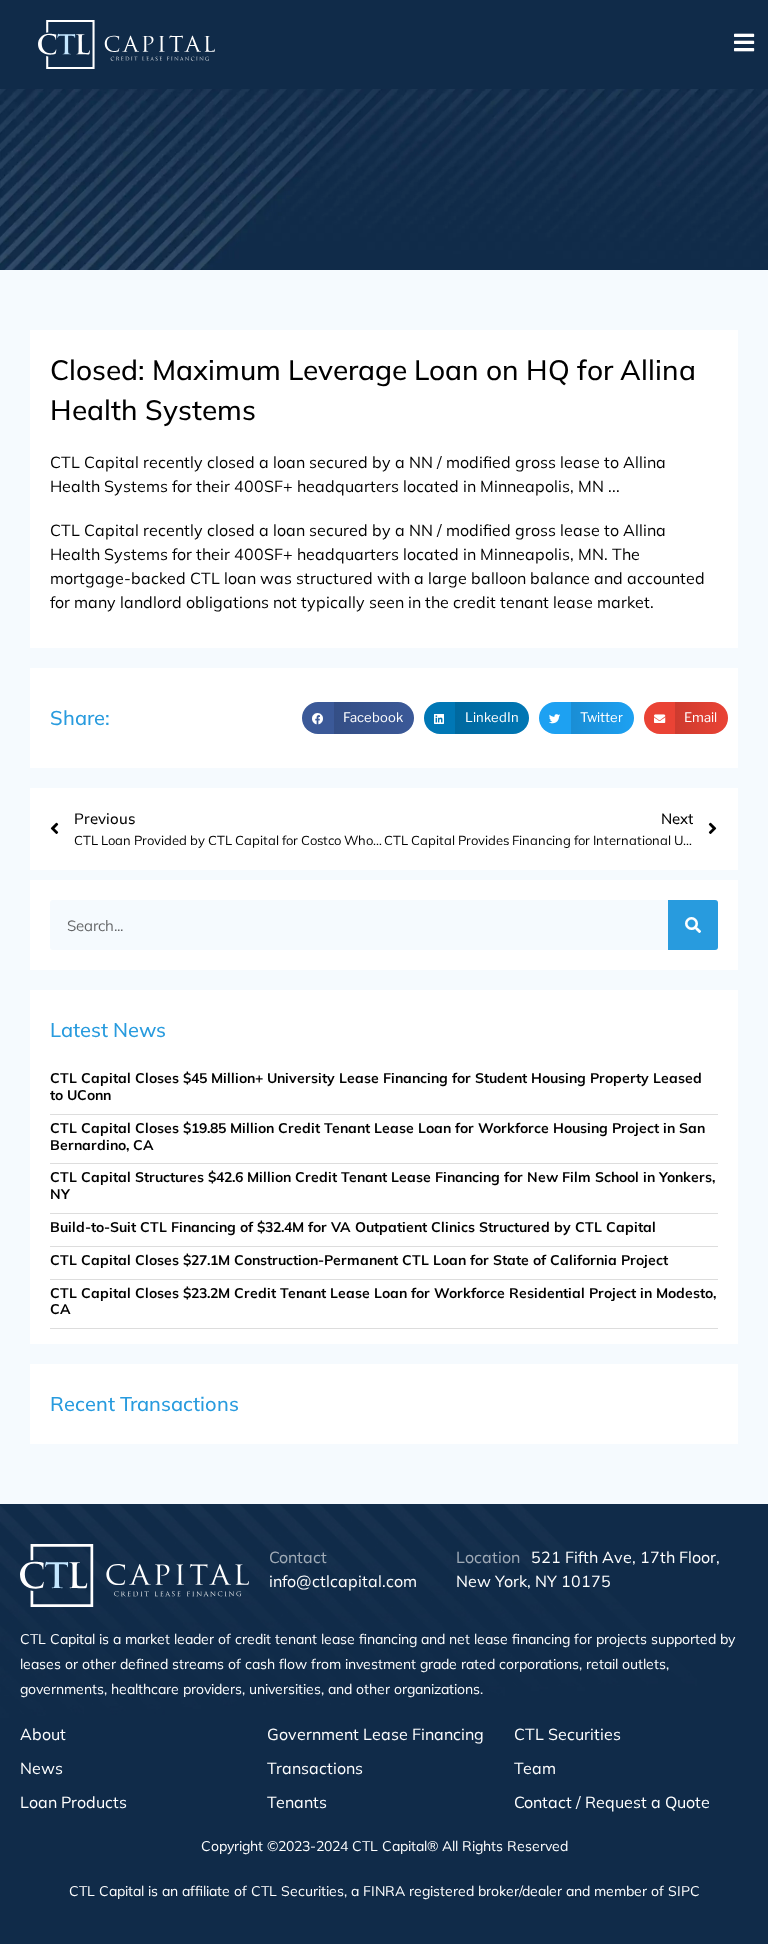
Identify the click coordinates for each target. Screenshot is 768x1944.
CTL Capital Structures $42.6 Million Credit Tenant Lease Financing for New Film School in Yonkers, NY (382, 1185)
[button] (743, 42)
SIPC (684, 1891)
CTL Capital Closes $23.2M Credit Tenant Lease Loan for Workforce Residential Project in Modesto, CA (383, 1301)
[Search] (693, 925)
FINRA (384, 1891)
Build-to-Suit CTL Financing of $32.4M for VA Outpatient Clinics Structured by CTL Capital (353, 1227)
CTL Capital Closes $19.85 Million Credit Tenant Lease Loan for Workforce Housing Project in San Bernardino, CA (377, 1136)
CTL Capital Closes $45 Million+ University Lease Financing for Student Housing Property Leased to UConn (376, 1086)
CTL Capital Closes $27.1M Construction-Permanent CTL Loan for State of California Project (359, 1260)
